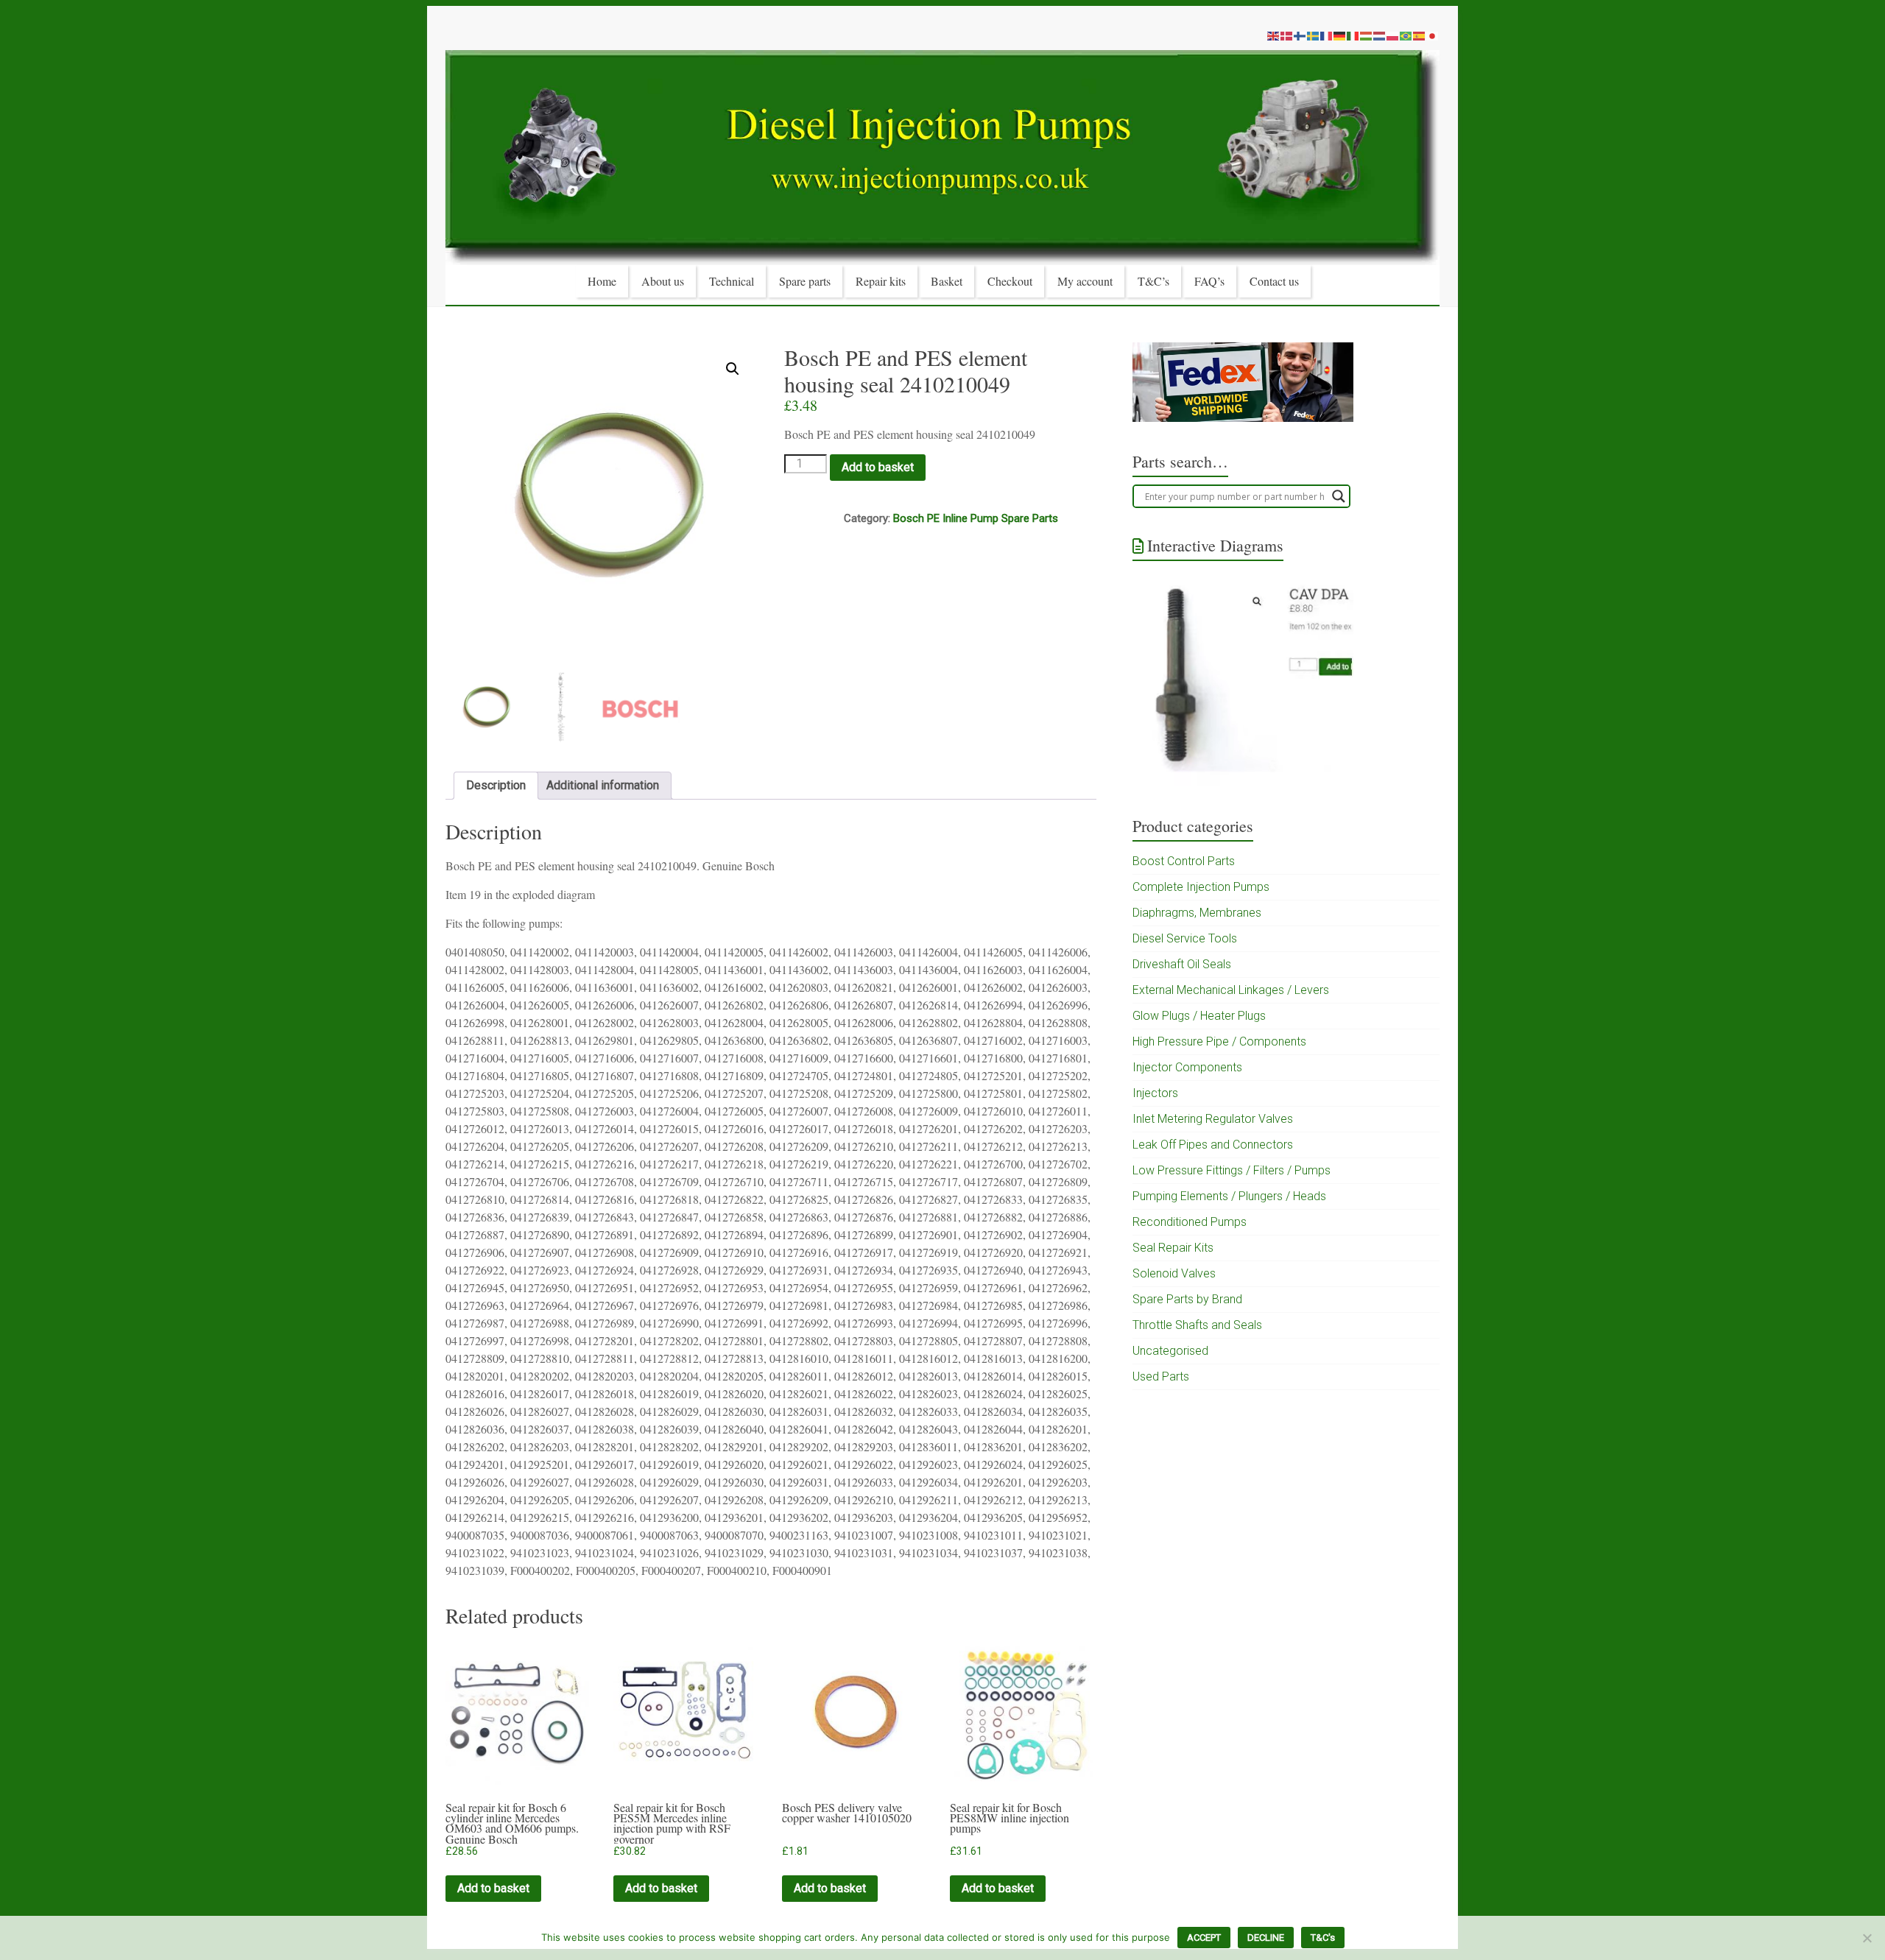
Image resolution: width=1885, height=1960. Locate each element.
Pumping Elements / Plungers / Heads (1229, 1196)
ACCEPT (1204, 1938)
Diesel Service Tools (1185, 938)
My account (1085, 281)
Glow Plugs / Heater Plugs (1199, 1016)
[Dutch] (1380, 35)
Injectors (1155, 1093)
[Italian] (1353, 35)
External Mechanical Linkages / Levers (1231, 990)
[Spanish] (1420, 35)
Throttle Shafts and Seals (1197, 1325)
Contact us (1274, 281)
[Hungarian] (1367, 35)
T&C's (1323, 1938)
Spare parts (805, 281)
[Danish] (1287, 35)
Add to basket (878, 467)
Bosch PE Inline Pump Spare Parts (976, 518)
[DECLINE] (1867, 1938)
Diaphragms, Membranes (1197, 913)
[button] (733, 369)
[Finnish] (1300, 35)
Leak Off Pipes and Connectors (1213, 1145)
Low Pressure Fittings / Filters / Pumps (1232, 1170)
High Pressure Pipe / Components (1219, 1041)
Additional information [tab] (603, 785)
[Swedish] (1314, 35)
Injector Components (1187, 1067)
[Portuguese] (1406, 35)
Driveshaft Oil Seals (1182, 964)
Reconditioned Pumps (1190, 1222)
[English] (1274, 35)
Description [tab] (496, 785)
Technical (732, 281)
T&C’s (1153, 281)
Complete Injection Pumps (1201, 887)
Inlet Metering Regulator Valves (1213, 1119)
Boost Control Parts (1184, 861)
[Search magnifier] (1339, 496)
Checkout (1010, 281)
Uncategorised (1170, 1351)
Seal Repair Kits (1173, 1248)
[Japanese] (1433, 35)
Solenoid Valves (1174, 1273)
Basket (947, 281)
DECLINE (1266, 1938)
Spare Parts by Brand (1187, 1299)
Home (602, 281)
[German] (1340, 35)
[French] (1327, 35)
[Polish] (1393, 35)
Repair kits (881, 281)
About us (663, 281)
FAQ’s (1209, 281)
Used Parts (1161, 1376)
